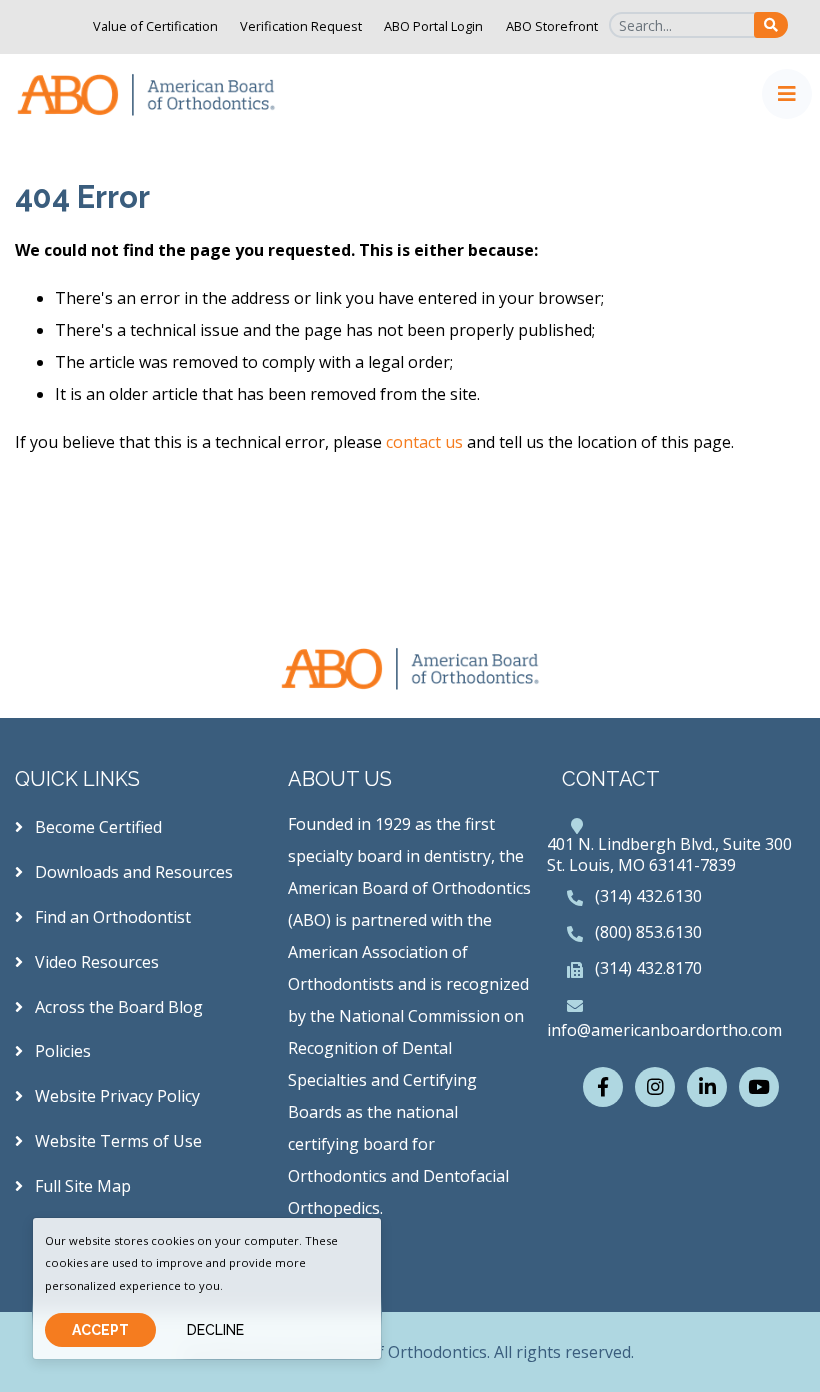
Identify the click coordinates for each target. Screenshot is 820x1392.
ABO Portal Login (433, 26)
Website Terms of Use (116, 1141)
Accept (100, 1330)
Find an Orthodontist (111, 917)
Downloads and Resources (132, 872)
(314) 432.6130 (648, 896)
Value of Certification (155, 26)
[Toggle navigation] (787, 94)
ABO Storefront (552, 26)
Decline (215, 1330)
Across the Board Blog (117, 1007)
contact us (424, 442)
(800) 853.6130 (648, 932)
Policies (61, 1051)
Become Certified (96, 827)
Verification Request (301, 26)
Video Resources (95, 962)
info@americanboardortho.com (664, 1030)
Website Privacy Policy (115, 1096)
